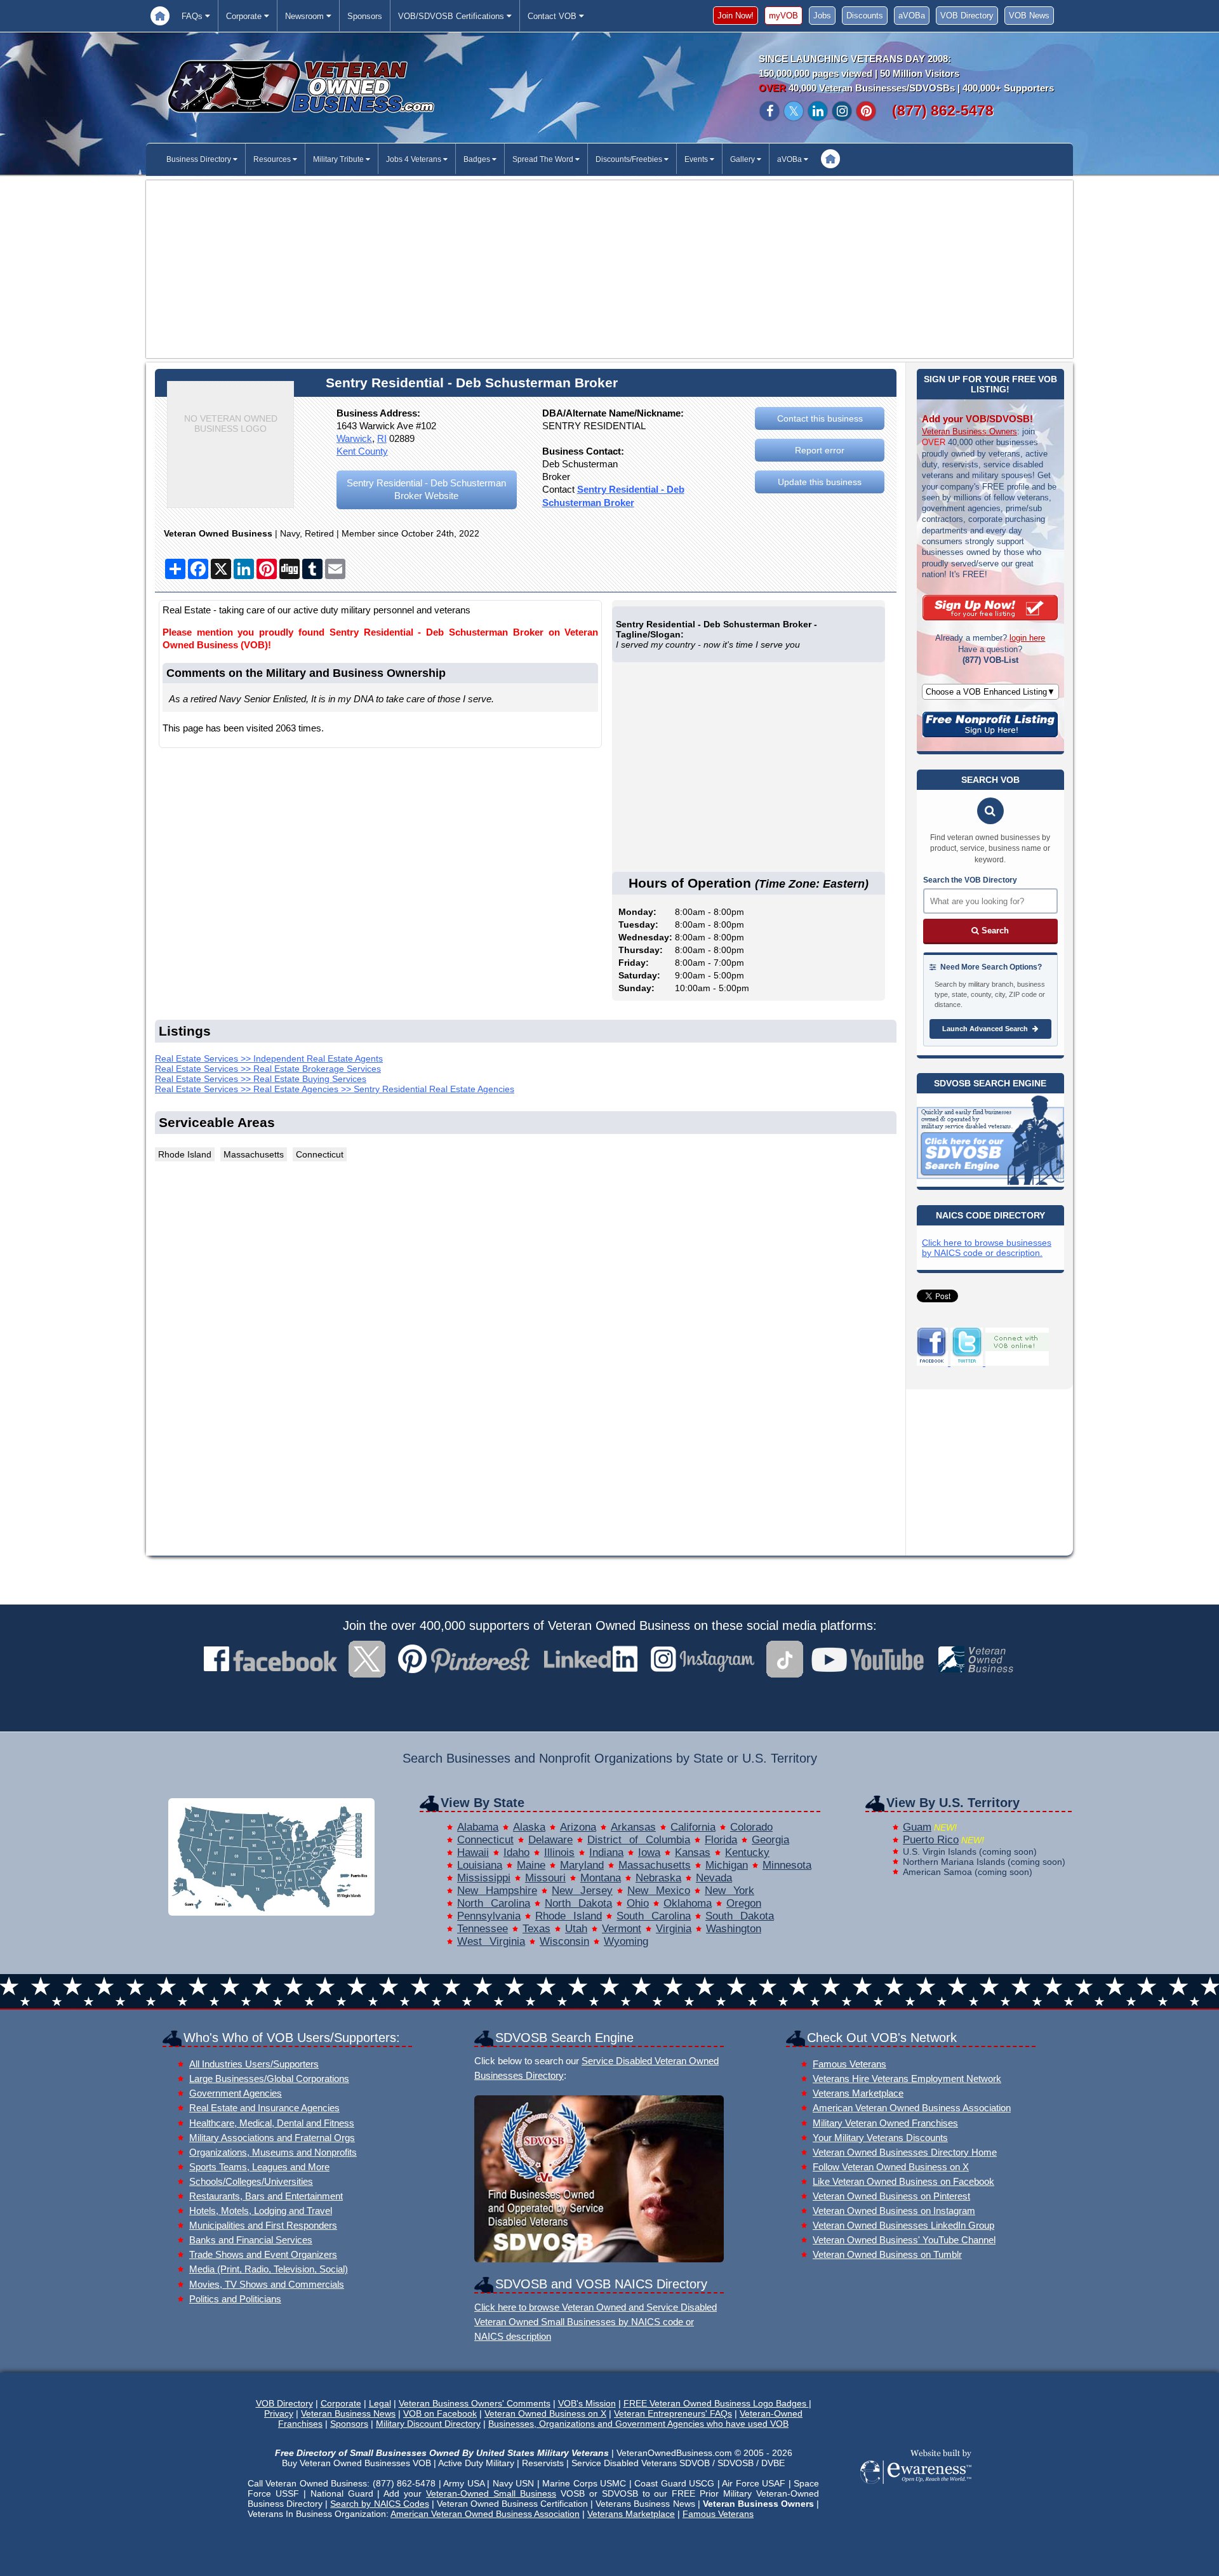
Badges (478, 159)
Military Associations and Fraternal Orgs (272, 2138)
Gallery (743, 159)
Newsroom (306, 16)
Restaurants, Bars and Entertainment (266, 2196)
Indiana (606, 1852)
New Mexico (659, 1891)
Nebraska (658, 1878)
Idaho (516, 1852)
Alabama (478, 1827)
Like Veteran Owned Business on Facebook (903, 2181)
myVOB (783, 16)
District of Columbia (639, 1840)
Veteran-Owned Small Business (491, 2493)
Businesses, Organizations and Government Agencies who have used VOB (638, 2424)
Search (994, 931)
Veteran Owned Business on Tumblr (887, 2254)
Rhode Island (569, 1916)
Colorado (751, 1827)
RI (382, 438)
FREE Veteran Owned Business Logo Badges (716, 2403)
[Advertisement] (609, 269)
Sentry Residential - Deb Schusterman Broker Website (426, 489)
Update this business (820, 482)
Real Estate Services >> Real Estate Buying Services (261, 1079)
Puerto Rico (931, 1840)
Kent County (362, 451)
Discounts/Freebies (630, 159)
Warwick (354, 438)
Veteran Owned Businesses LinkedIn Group (903, 2225)
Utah (576, 1929)
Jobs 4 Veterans (415, 159)
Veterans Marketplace (858, 2093)
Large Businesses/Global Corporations (269, 2079)
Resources (273, 159)
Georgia (770, 1840)
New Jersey (582, 1891)
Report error (820, 450)
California (693, 1827)
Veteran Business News (348, 2413)
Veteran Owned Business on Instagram (894, 2211)
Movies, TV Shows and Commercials (267, 2284)
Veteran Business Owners (969, 431)
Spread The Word (544, 159)
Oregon (744, 1903)
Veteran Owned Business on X (545, 2413)
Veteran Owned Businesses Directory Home (905, 2152)
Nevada (714, 1878)
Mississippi (484, 1878)
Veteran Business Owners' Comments (475, 2403)
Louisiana (480, 1865)
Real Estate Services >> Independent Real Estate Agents (269, 1058)
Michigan (727, 1865)
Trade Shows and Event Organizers (263, 2254)
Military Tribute (339, 159)
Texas (536, 1929)
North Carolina (494, 1903)
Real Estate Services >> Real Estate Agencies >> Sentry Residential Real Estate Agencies (335, 1089)
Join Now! (736, 16)
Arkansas (633, 1827)
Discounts (865, 16)
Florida (721, 1840)
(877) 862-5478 (943, 110)
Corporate (245, 16)
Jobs (822, 16)
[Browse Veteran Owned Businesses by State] (271, 1912)
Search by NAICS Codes (379, 2504)
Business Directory (200, 159)
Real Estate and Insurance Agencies (264, 2108)
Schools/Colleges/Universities (251, 2181)
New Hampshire (497, 1891)
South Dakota (740, 1916)
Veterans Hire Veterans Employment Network (907, 2079)
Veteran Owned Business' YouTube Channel (904, 2240)
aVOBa (912, 16)
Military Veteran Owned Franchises (885, 2123)
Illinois (559, 1852)
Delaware (550, 1840)
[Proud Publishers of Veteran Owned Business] (915, 2483)
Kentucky (747, 1852)
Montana (601, 1878)
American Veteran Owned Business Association (912, 2108)
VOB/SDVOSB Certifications (452, 16)
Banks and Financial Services (251, 2240)
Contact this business (820, 418)
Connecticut (485, 1840)
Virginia (674, 1929)
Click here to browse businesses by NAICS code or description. (987, 1248)
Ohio (638, 1903)
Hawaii (473, 1852)
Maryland (582, 1865)
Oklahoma (688, 1903)
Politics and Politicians (235, 2299)
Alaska (529, 1827)
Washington (734, 1929)
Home (160, 16)
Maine (531, 1865)
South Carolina (654, 1916)
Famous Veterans (849, 2064)
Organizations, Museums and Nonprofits (273, 2152)
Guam (917, 1827)
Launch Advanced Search (986, 1029)
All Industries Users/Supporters (254, 2064)
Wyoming (626, 1941)
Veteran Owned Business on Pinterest (891, 2196)
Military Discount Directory (428, 2424)
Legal (380, 2403)
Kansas (693, 1852)
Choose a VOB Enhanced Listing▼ (990, 692)
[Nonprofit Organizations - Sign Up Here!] (990, 734)
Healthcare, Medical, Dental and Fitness (272, 2123)
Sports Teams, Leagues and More (259, 2167)
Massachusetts (655, 1865)
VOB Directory (967, 16)
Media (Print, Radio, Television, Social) (269, 2269)
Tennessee (483, 1929)
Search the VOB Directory (970, 880)
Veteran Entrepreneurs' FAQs (673, 2413)
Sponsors (365, 16)
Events (697, 159)
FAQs (193, 16)
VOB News (1029, 16)
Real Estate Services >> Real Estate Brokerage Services (268, 1069)
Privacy (279, 2413)
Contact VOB (553, 16)
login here (1027, 638)
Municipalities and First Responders (263, 2225)
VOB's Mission (587, 2403)
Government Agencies (236, 2093)
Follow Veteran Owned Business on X (891, 2167)
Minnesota (787, 1865)
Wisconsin (564, 1941)
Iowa (649, 1852)
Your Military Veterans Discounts (880, 2138)
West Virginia (491, 1941)
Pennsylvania (489, 1916)
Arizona (578, 1827)
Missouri (545, 1878)
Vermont (622, 1929)
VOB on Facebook (440, 2413)
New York (729, 1891)
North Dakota (578, 1903)
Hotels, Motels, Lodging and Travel (261, 2211)
